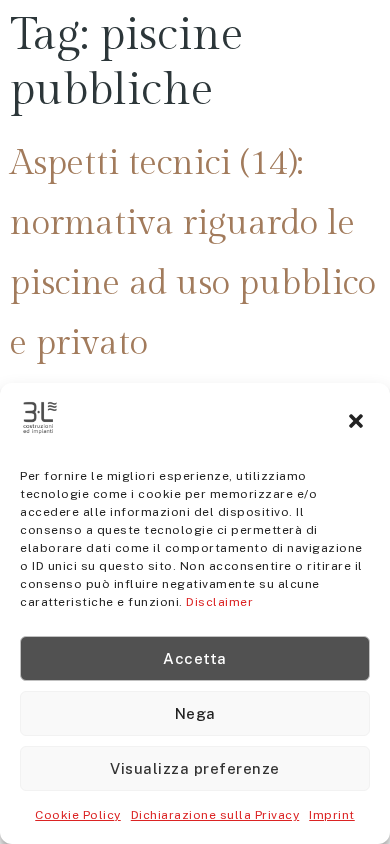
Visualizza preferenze (195, 768)
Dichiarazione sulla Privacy (215, 815)
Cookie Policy (78, 815)
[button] (358, 423)
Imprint (332, 815)
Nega (195, 713)
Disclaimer (219, 602)
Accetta (195, 658)
